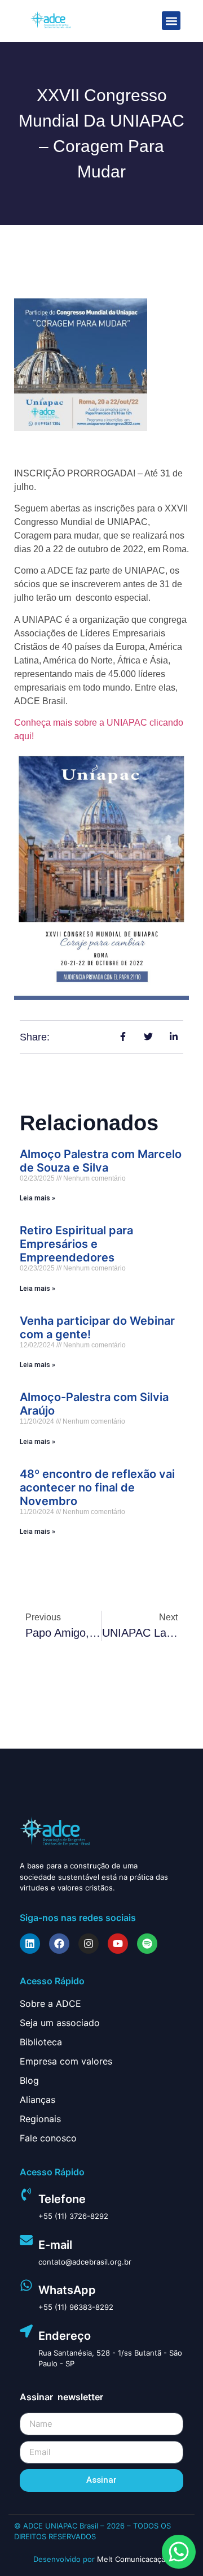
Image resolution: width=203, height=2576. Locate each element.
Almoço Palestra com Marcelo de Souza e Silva (101, 1161)
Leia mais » (37, 1198)
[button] (171, 21)
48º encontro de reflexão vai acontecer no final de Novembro (97, 1488)
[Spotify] (147, 1944)
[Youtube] (118, 1944)
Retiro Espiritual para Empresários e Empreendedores (76, 1244)
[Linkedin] (30, 1944)
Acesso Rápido (52, 1981)
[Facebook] (59, 1944)
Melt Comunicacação (133, 2559)
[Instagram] (89, 1944)
